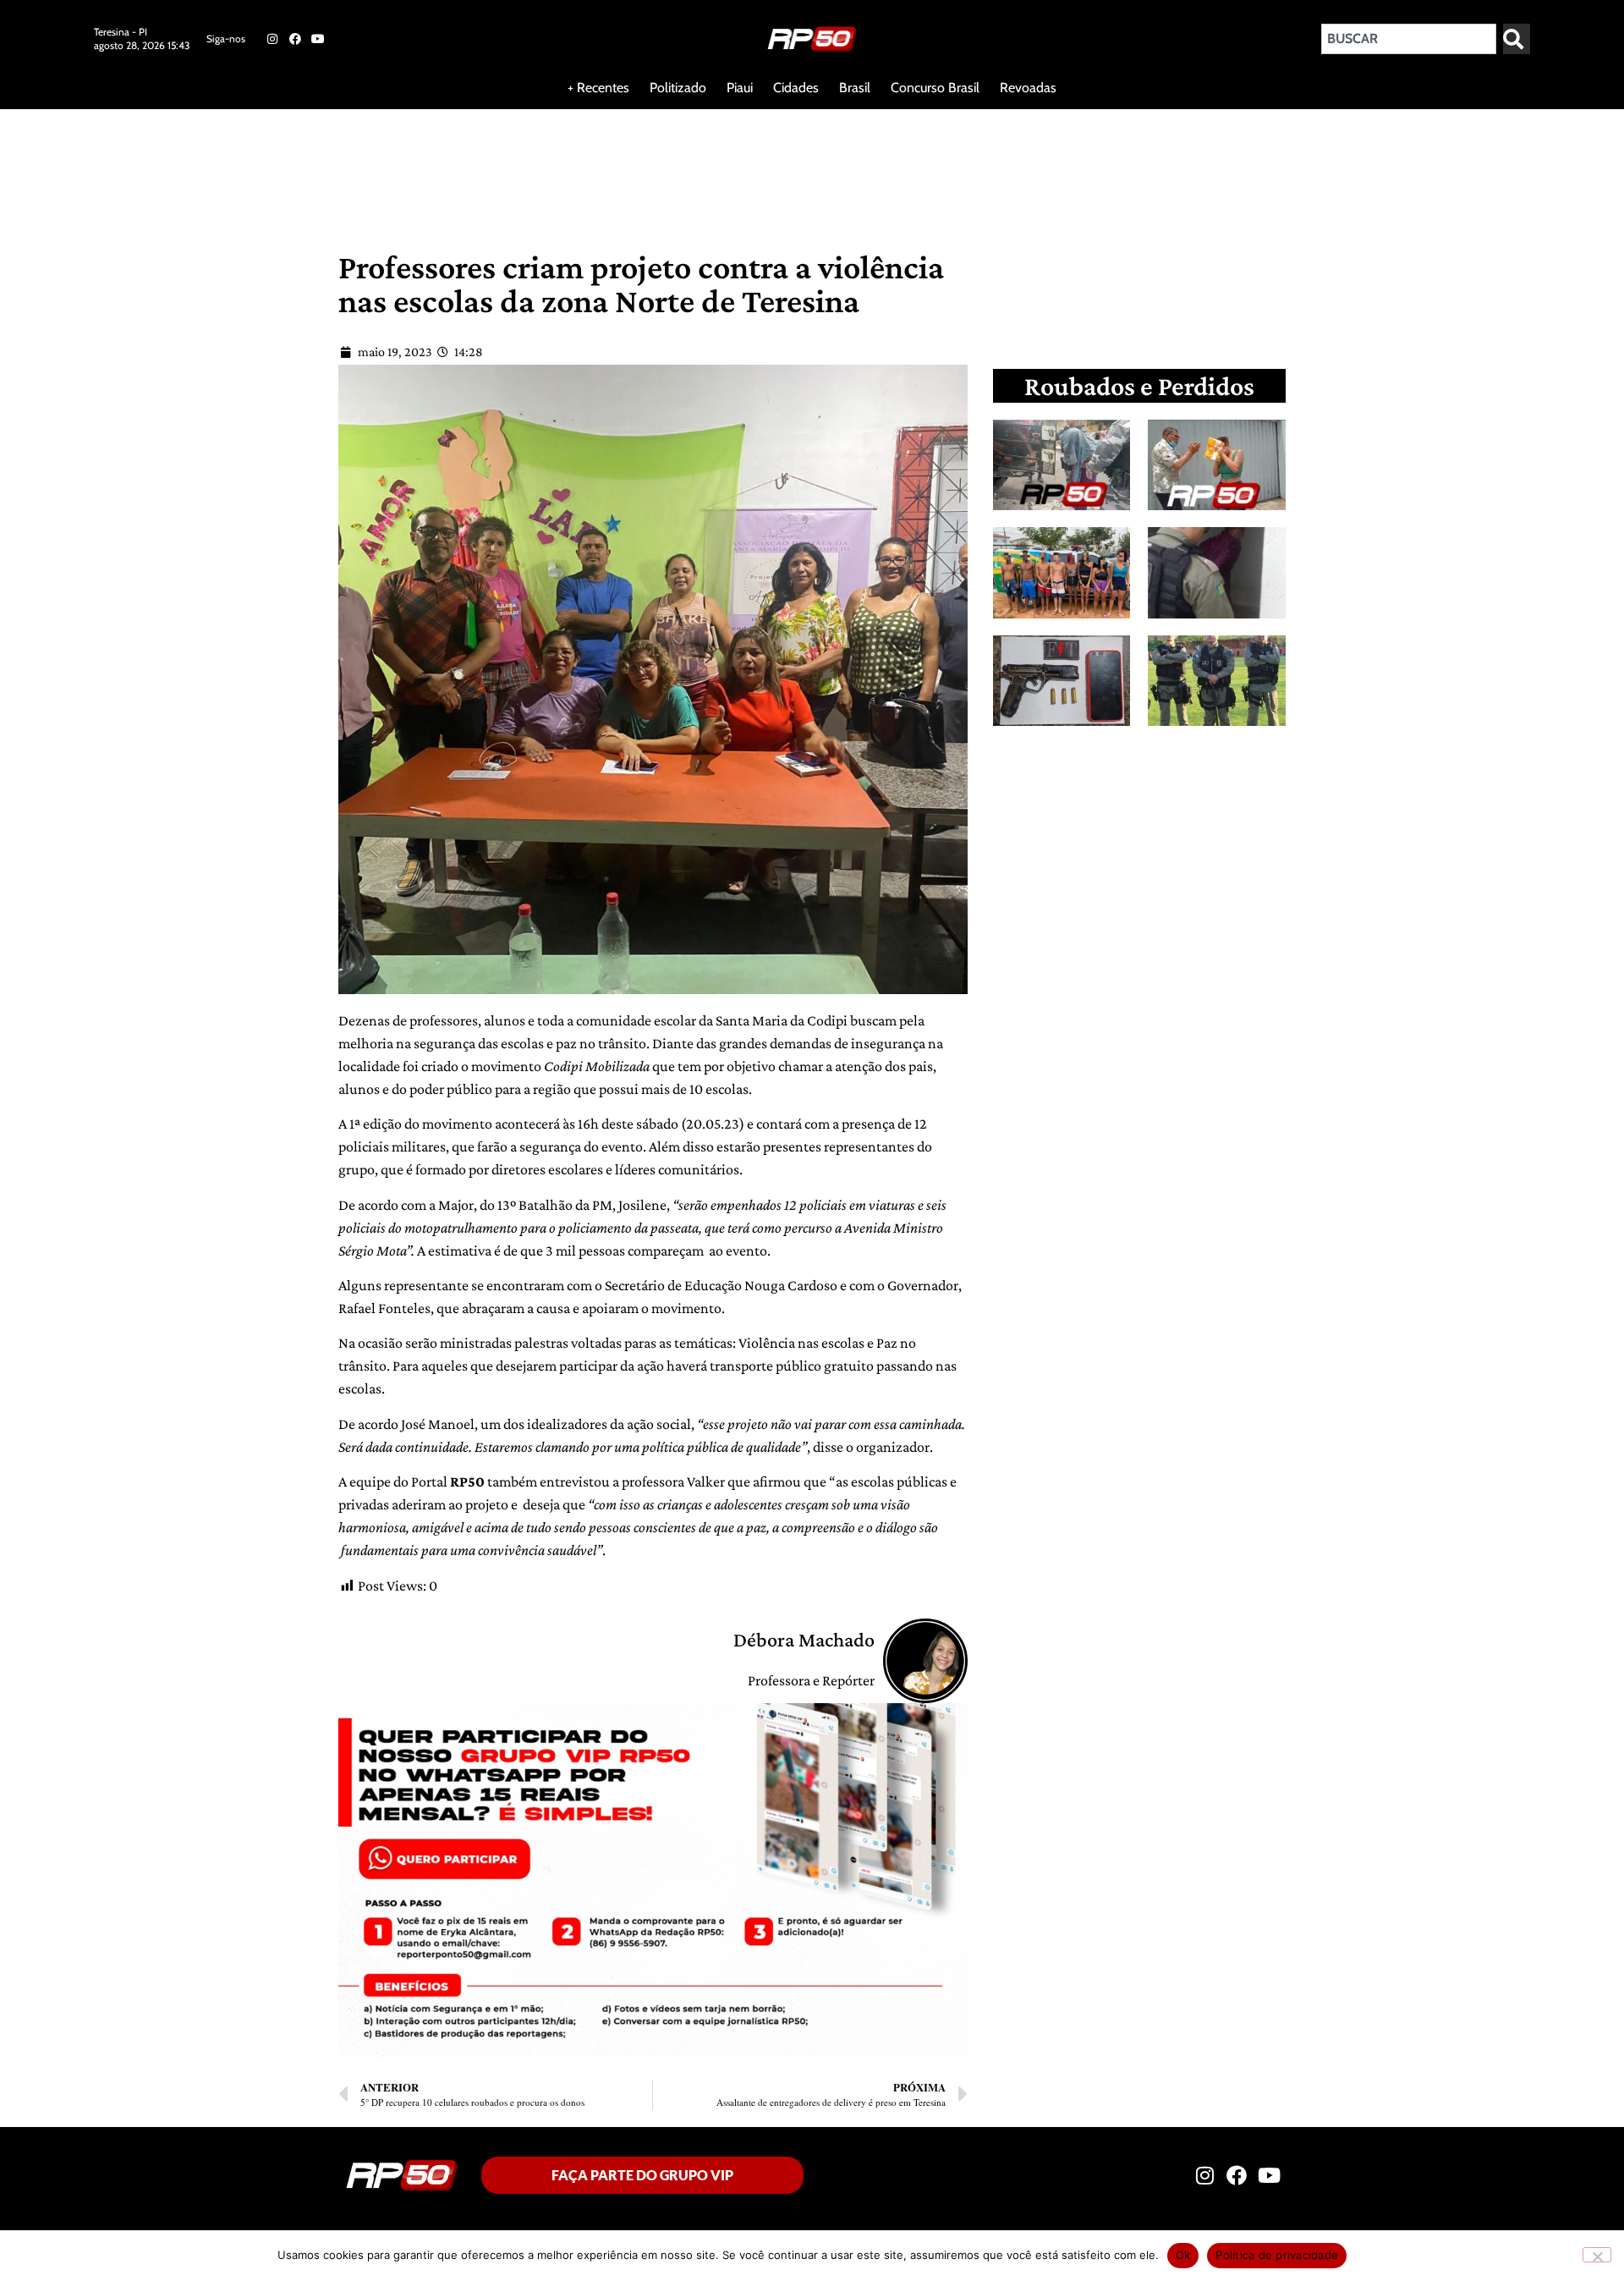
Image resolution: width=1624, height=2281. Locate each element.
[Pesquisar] (1517, 39)
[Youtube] (318, 39)
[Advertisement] (409, 164)
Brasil (855, 88)
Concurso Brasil (935, 88)
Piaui (740, 88)
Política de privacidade (1277, 2255)
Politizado (678, 88)
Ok (1183, 2255)
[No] (1597, 2255)
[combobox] (1409, 39)
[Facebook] (295, 39)
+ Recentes (598, 88)
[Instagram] (272, 39)
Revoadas (1028, 88)
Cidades (796, 88)
